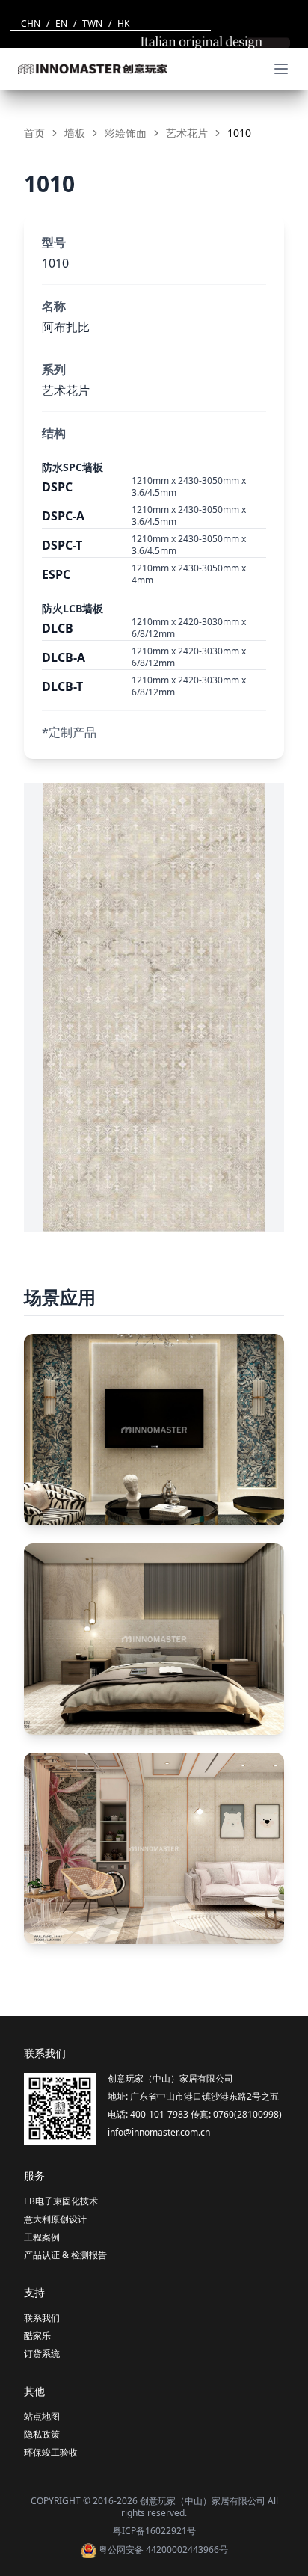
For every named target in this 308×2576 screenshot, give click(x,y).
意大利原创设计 (55, 2219)
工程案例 (42, 2237)
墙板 (75, 133)
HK (123, 24)
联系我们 (42, 2318)
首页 (34, 133)
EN (61, 24)
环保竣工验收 (51, 2452)
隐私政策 (42, 2434)
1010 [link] (239, 133)
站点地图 (42, 2416)
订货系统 (42, 2354)
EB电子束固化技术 (61, 2201)
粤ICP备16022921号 (154, 2531)
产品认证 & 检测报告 (65, 2255)
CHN (31, 24)
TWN (92, 24)
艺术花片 (187, 133)
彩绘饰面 (126, 133)
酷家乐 (37, 2336)
